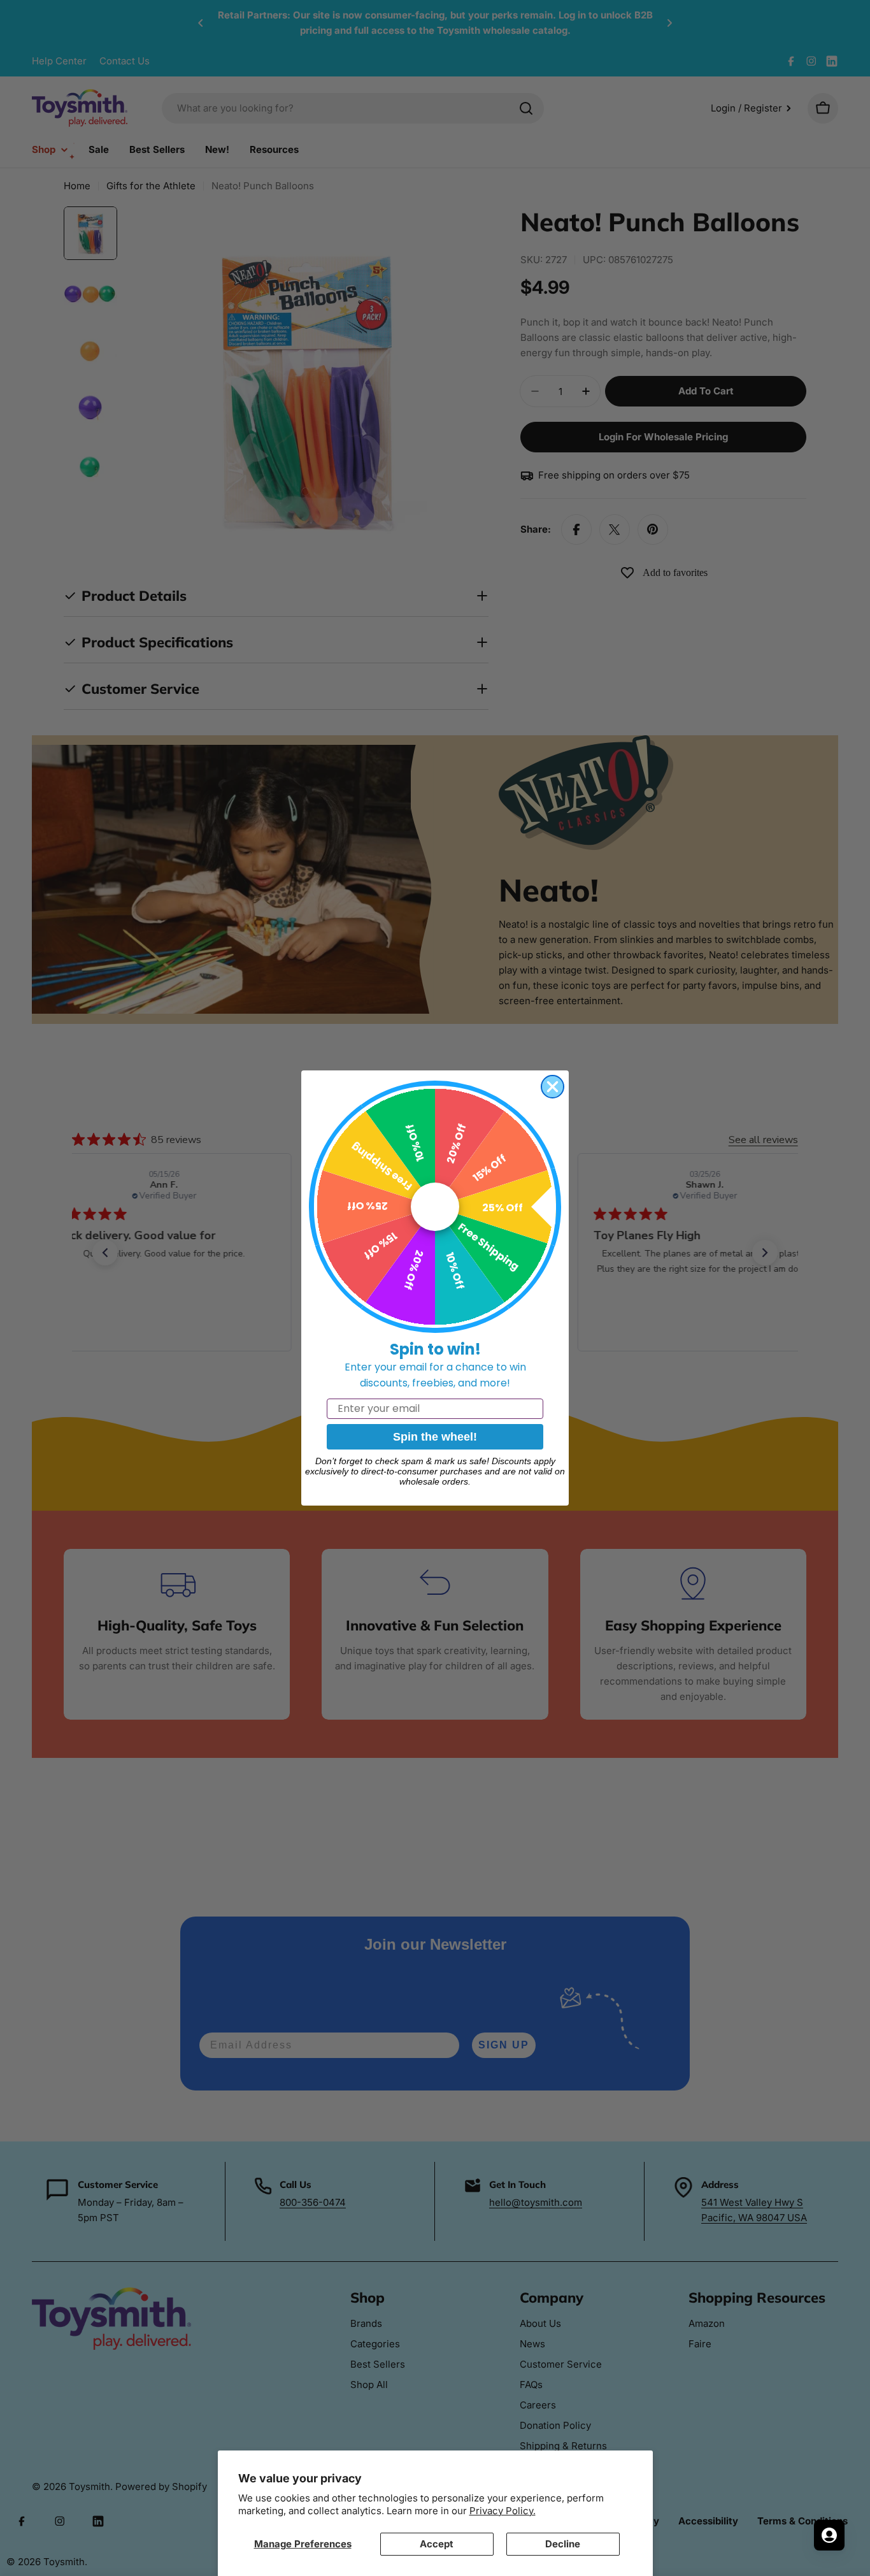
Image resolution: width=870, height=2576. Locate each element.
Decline (563, 2544)
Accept (437, 2544)
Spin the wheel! (435, 1437)
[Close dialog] (553, 1087)
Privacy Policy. (503, 2511)
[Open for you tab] (829, 2535)
